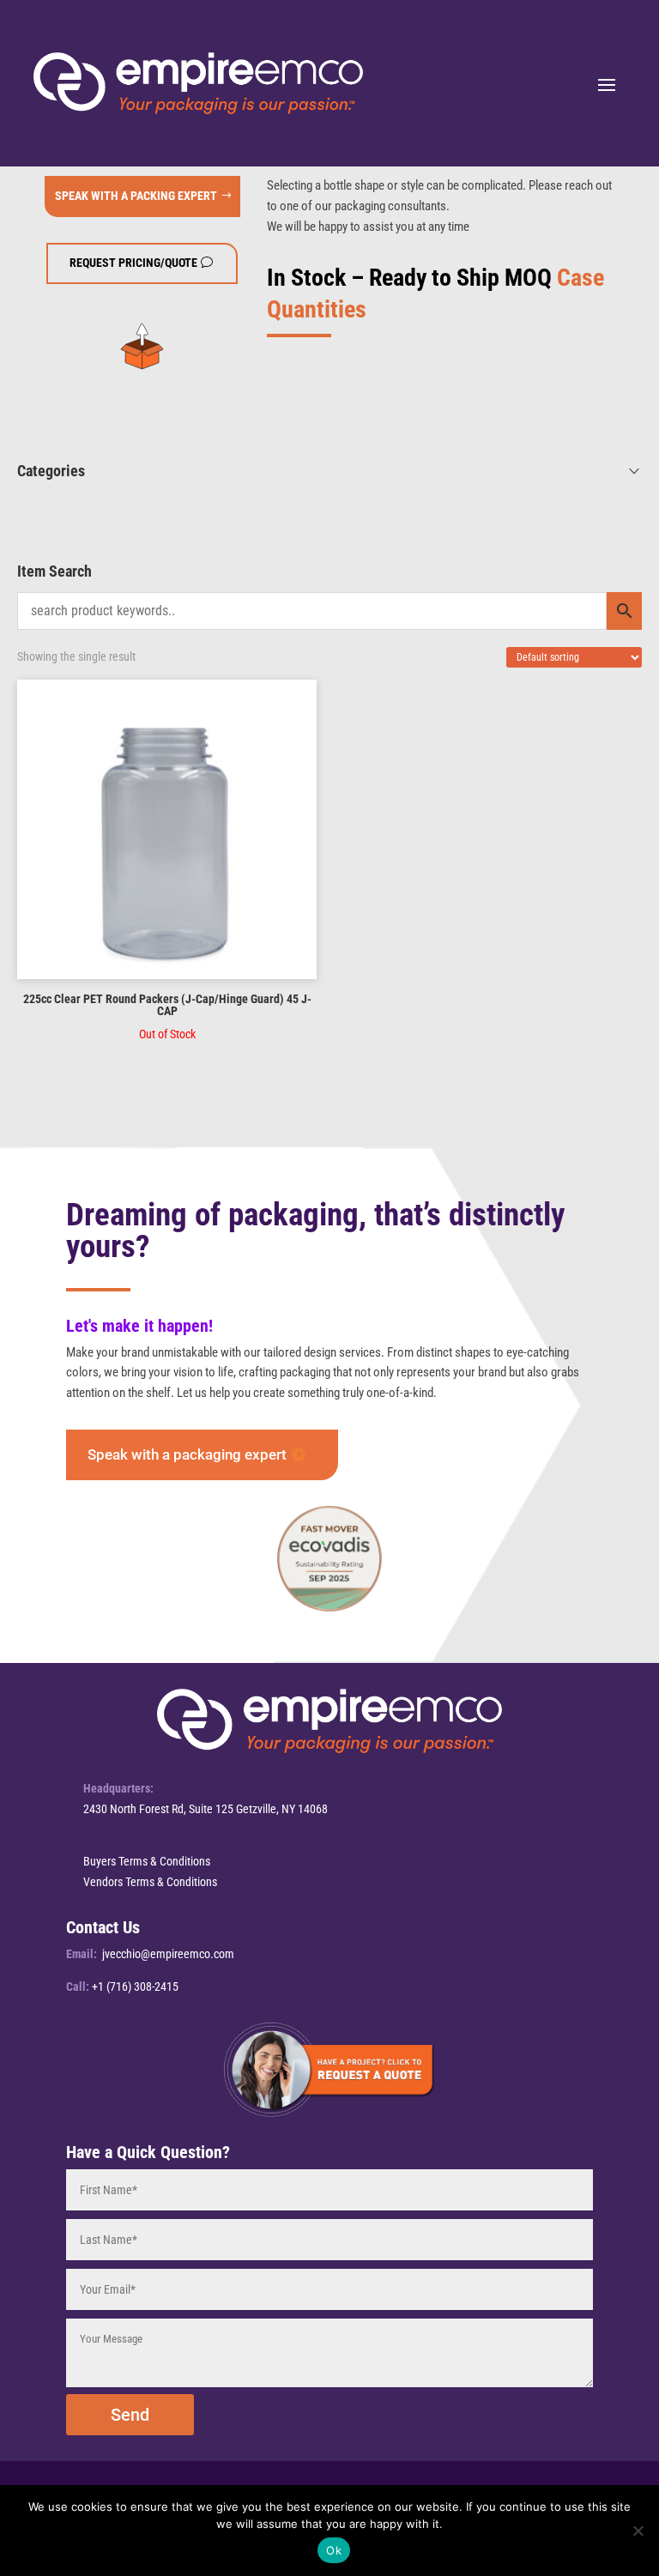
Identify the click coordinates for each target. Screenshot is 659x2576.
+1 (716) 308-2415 (135, 1986)
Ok (334, 2550)
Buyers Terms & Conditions (147, 1861)
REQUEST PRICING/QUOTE (133, 263)
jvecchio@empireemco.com (168, 1954)
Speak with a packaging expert (187, 1454)
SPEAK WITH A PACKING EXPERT (136, 196)
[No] (638, 2531)
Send (130, 2415)
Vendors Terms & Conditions (150, 1882)
